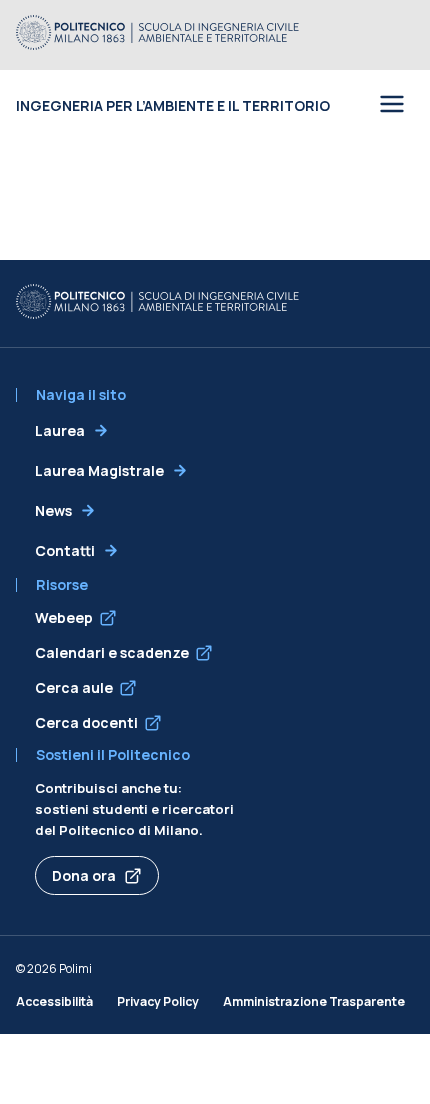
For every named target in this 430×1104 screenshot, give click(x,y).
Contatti (65, 550)
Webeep (64, 617)
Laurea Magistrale (99, 470)
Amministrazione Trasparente (314, 1001)
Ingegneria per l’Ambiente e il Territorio (173, 105)
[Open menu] (392, 105)
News (53, 510)
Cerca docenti (86, 722)
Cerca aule (74, 687)
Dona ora (84, 875)
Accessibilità (54, 1001)
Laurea (60, 430)
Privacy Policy (158, 1001)
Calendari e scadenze (112, 652)
